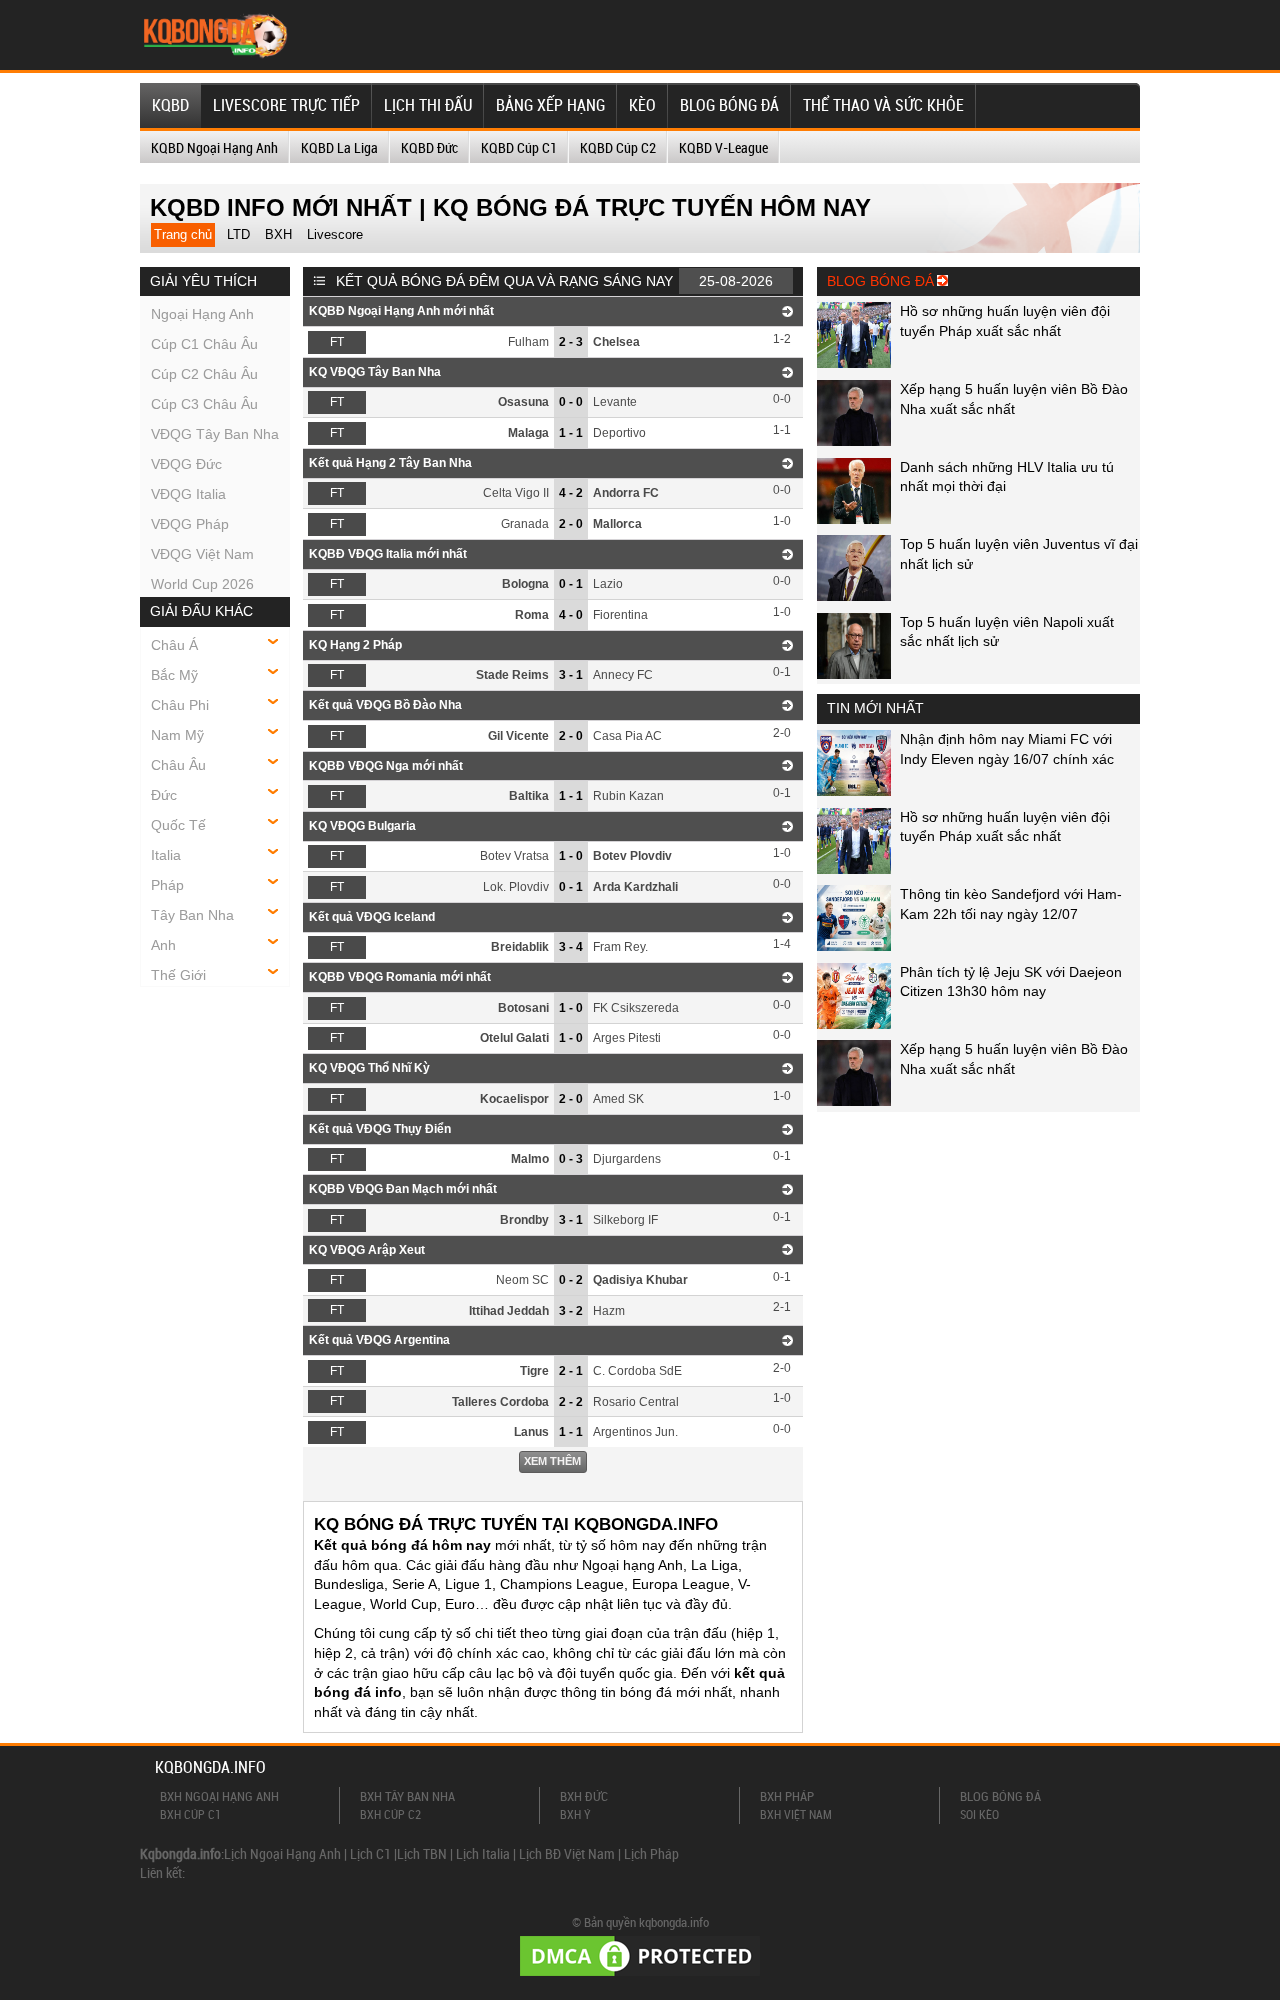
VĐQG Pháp (190, 524)
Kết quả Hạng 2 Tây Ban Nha (390, 463)
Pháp (167, 885)
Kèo (642, 105)
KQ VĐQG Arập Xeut (367, 1250)
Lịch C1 (370, 1853)
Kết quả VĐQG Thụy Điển (380, 1129)
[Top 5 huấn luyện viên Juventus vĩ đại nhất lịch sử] (854, 596)
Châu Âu (178, 765)
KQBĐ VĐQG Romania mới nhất (400, 977)
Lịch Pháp (651, 1853)
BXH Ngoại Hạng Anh (219, 1796)
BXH (278, 234)
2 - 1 (571, 1371)
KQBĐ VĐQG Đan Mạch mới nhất (403, 1189)
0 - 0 (571, 402)
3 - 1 (571, 675)
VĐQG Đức (186, 464)
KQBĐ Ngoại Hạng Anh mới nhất (401, 311)
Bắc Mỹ (174, 675)
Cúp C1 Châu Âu (204, 344)
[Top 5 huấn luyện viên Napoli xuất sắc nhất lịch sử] (854, 674)
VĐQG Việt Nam (202, 554)
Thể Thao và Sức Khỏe (883, 105)
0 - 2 (571, 1280)
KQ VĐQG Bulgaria (362, 826)
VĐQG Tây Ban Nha (215, 434)
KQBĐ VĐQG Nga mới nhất (386, 766)
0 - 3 (571, 1159)
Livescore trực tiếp (286, 105)
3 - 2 (571, 1311)
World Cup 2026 (202, 584)
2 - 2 (571, 1402)
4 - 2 (571, 493)
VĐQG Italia (188, 494)
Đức (164, 795)
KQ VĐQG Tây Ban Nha (375, 372)
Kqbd (170, 105)
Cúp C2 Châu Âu (204, 374)
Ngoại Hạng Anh (202, 314)
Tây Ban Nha (192, 915)
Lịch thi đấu (428, 105)
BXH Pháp (787, 1796)
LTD (238, 234)
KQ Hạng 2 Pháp (355, 645)
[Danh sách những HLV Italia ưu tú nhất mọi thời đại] (854, 519)
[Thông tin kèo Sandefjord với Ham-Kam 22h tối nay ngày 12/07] (854, 946)
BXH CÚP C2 (390, 1814)
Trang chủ (183, 234)
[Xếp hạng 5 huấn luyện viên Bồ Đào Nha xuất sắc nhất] (854, 441)
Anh (163, 945)
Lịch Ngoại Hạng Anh (282, 1853)
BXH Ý (575, 1814)
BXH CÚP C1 (190, 1814)
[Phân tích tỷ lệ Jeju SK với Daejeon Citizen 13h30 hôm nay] (854, 1024)
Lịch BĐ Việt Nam (567, 1853)
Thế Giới (178, 975)
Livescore (335, 234)
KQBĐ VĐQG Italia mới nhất (388, 554)
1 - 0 (571, 856)
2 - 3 (571, 342)
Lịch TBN (422, 1853)
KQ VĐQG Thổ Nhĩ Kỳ (369, 1068)
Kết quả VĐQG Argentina (379, 1340)
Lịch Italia (483, 1853)
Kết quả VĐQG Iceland (372, 917)
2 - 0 (571, 524)
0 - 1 (571, 584)
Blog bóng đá (729, 105)
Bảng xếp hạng (550, 105)
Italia (166, 855)
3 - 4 (571, 947)
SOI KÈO (979, 1814)
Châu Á (174, 645)
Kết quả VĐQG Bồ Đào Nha (385, 705)
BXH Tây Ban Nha (407, 1796)
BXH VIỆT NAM (796, 1814)
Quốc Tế (178, 825)
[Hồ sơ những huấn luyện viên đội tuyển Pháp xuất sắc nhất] (854, 363)
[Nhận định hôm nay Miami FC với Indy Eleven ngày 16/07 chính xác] (854, 791)
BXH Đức (584, 1796)
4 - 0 (571, 615)
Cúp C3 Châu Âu (204, 404)
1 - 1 (571, 433)
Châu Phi (180, 705)
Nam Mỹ (177, 735)
